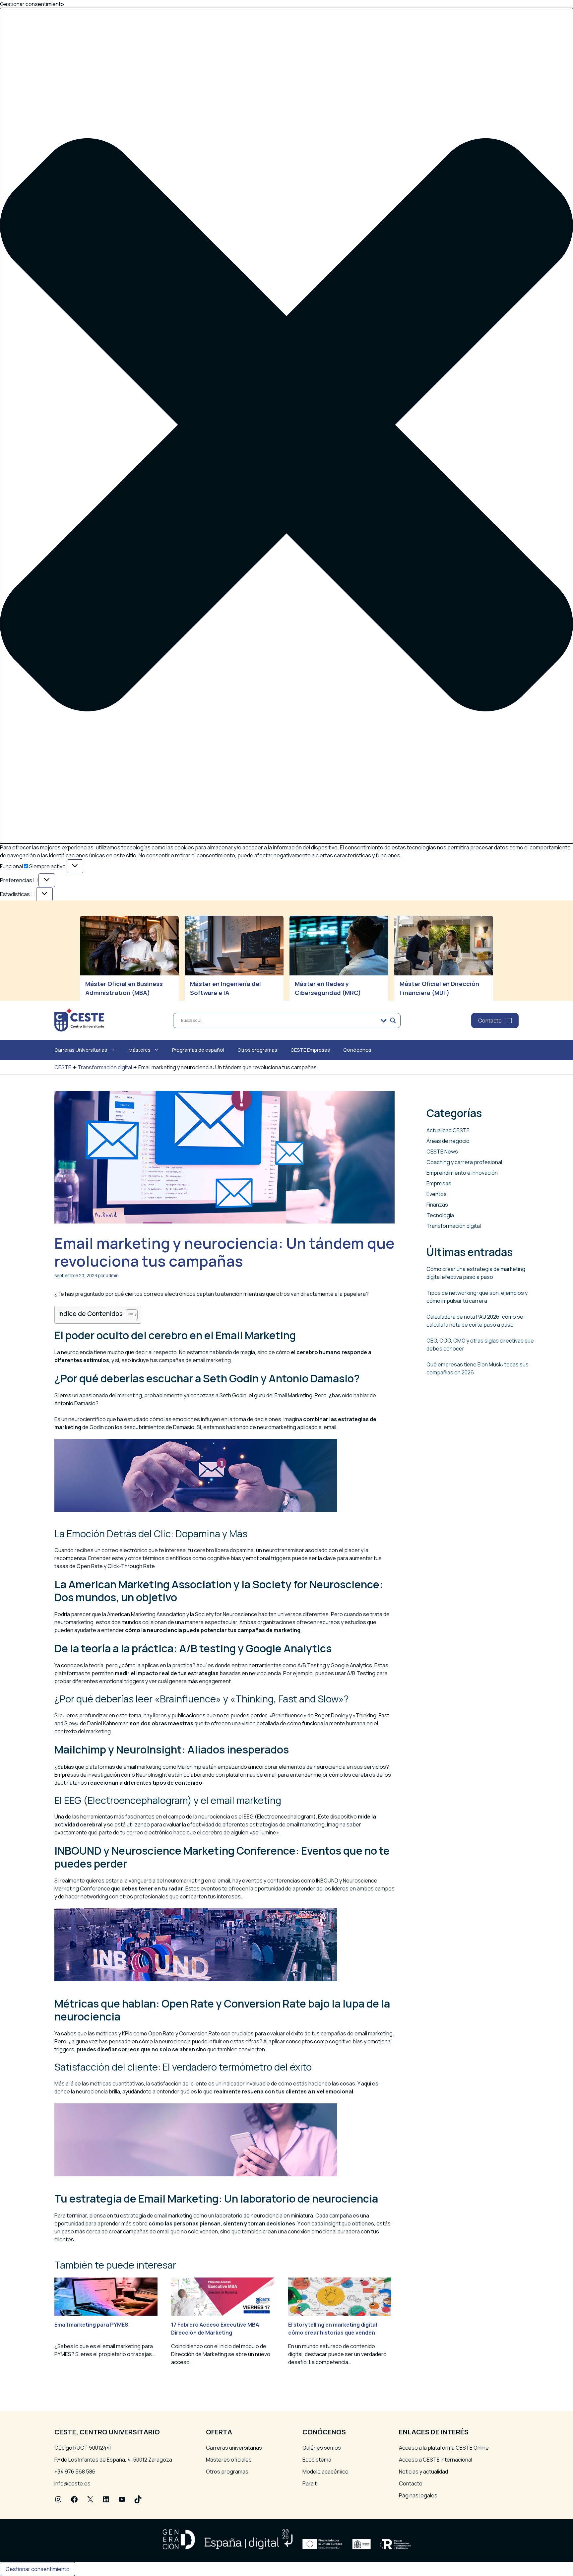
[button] (286, 426)
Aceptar (16, 962)
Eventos (437, 1194)
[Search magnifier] (393, 1021)
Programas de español (198, 1050)
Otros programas (257, 1050)
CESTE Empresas (310, 1050)
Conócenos (357, 1050)
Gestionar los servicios (44, 927)
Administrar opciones (42, 919)
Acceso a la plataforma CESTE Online (444, 2448)
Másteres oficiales (229, 2460)
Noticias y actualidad (423, 2472)
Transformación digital (105, 1067)
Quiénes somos (322, 2448)
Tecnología (440, 1215)
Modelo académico (325, 2472)
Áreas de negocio (448, 1141)
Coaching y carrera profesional (464, 1162)
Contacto (411, 2483)
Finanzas (437, 1205)
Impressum (30, 989)
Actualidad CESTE (448, 1130)
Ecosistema (317, 2460)
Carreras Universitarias (81, 1050)
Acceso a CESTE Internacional (436, 2460)
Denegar (49, 962)
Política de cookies (39, 973)
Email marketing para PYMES (91, 2325)
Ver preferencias (92, 962)
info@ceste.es (72, 2483)
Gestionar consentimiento (38, 2569)
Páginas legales (418, 2495)
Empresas (439, 1183)
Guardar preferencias (152, 962)
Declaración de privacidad (47, 981)
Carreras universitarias (234, 2448)
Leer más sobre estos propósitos (57, 943)
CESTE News (442, 1152)
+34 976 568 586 (75, 2472)
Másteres (140, 1050)
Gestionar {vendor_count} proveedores (65, 935)
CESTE (63, 1067)
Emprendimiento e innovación (462, 1173)
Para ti (310, 2483)
